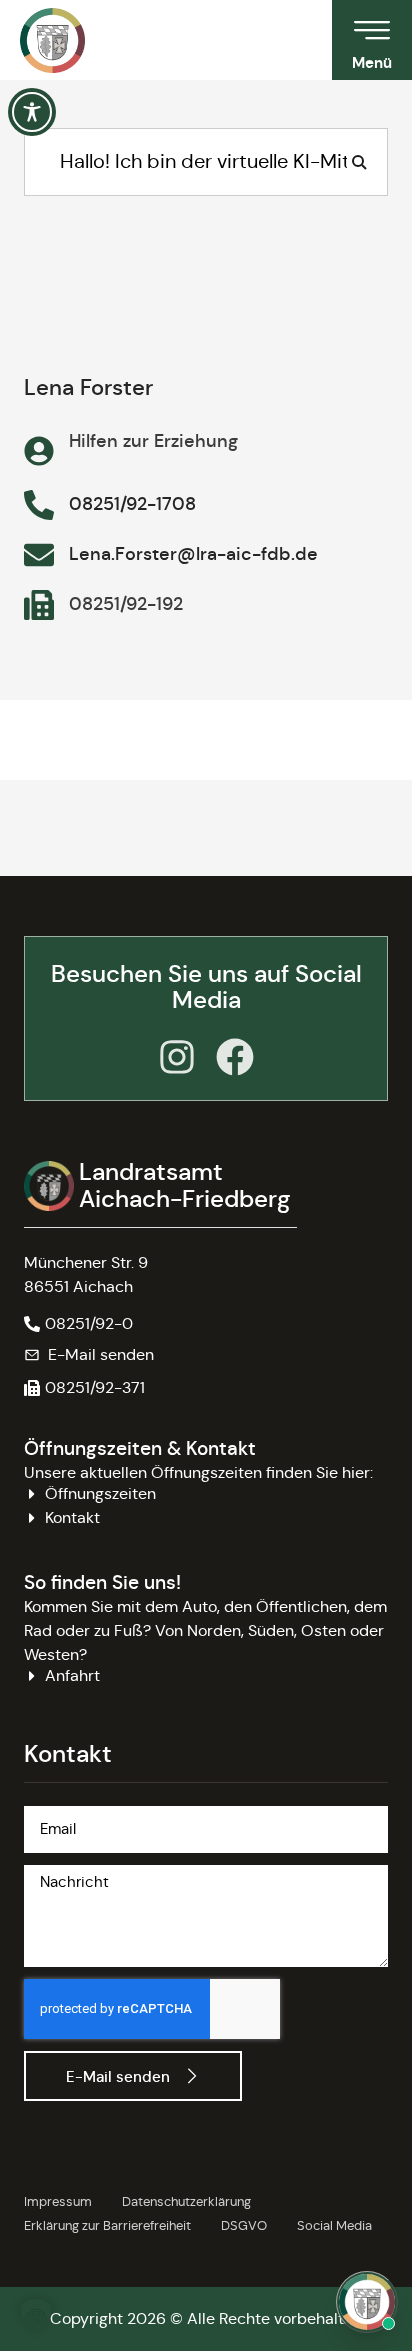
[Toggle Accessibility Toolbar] (32, 112)
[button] (84, 1388)
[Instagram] (177, 1057)
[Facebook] (235, 1057)
